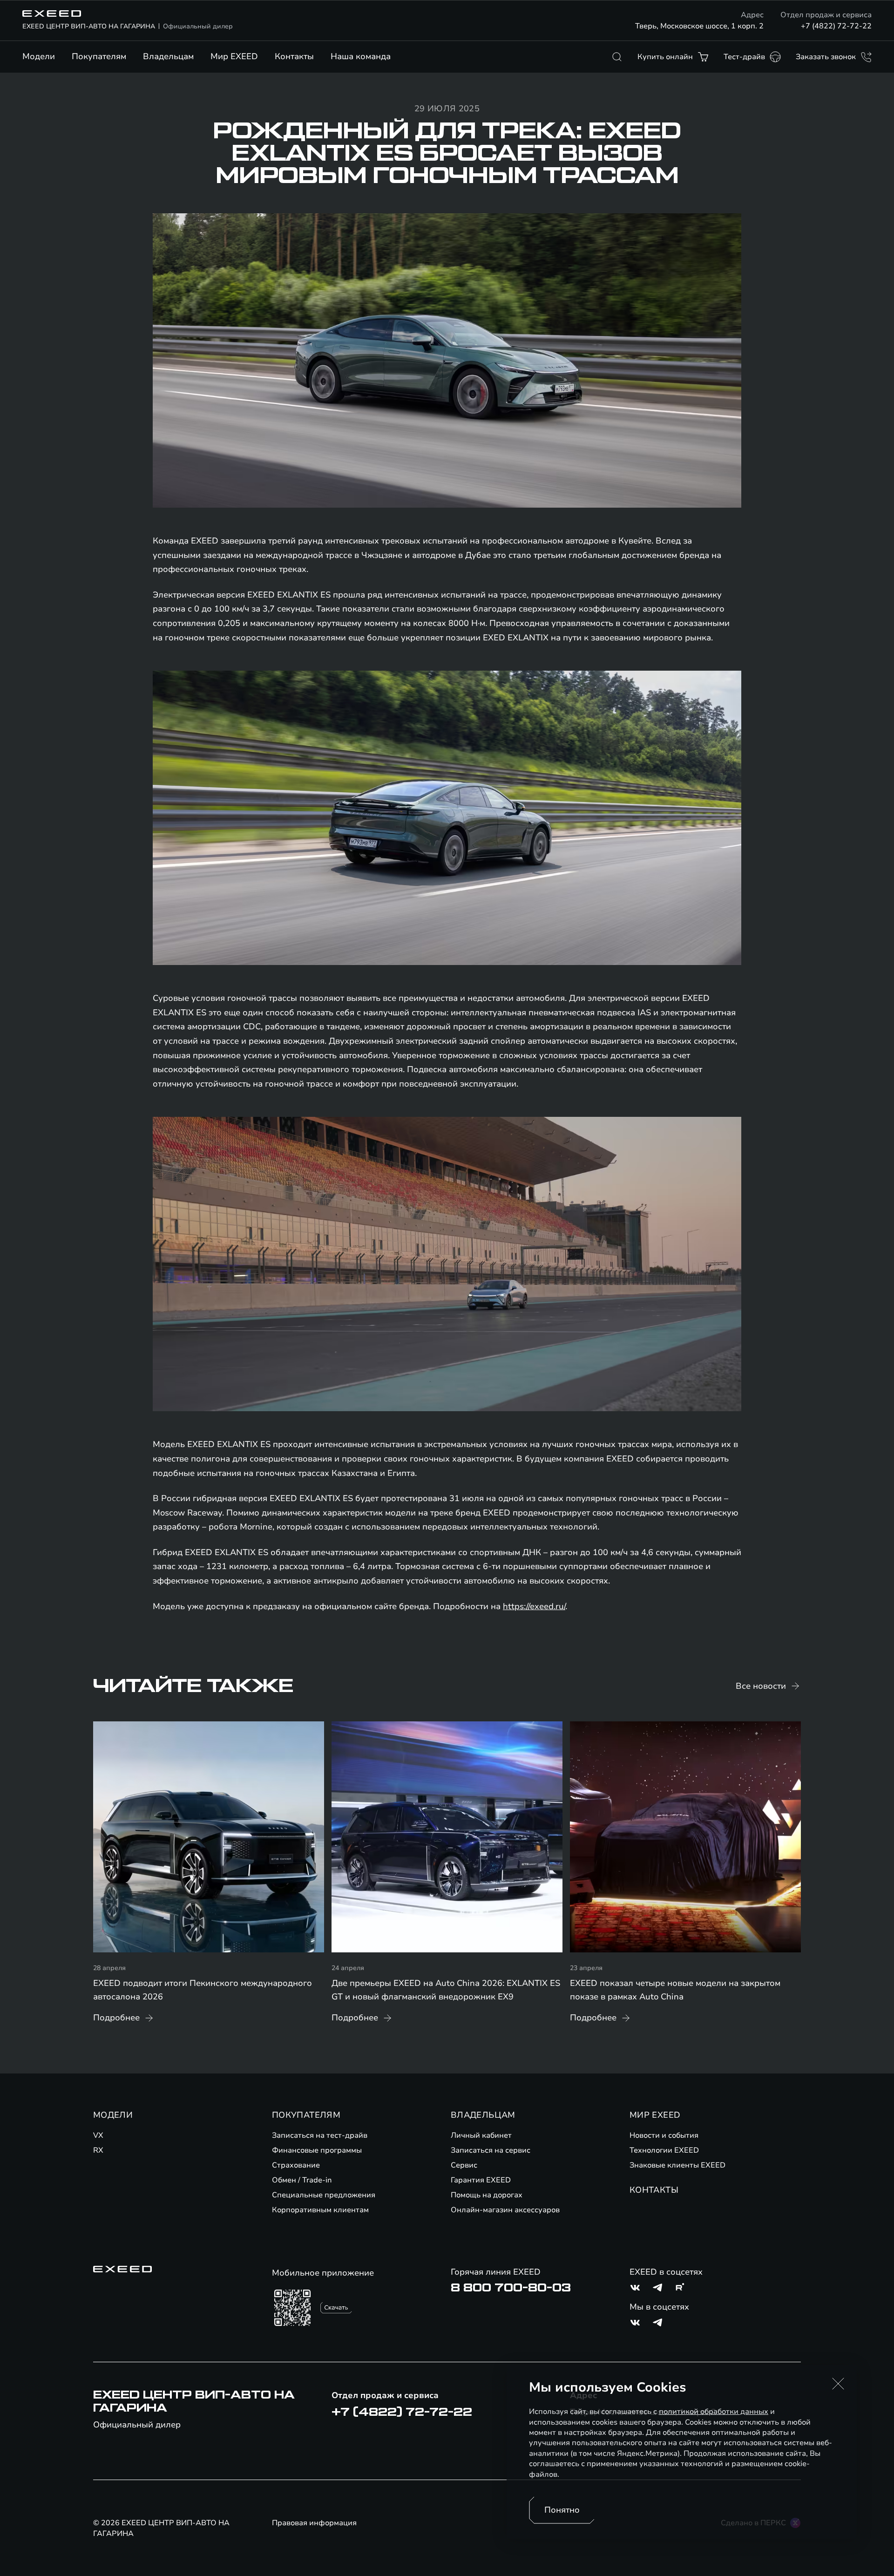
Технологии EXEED (664, 2150)
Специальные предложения (324, 2195)
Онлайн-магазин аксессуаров (505, 2210)
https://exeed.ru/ (534, 1606)
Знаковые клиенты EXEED (677, 2165)
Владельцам (168, 56)
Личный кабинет (481, 2135)
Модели (39, 56)
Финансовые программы (317, 2150)
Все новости (761, 1686)
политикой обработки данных (714, 2412)
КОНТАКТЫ (654, 2190)
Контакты (294, 56)
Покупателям (99, 56)
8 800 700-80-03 (511, 2288)
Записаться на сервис (491, 2150)
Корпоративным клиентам (320, 2210)
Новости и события (664, 2135)
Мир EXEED (234, 56)
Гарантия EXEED (481, 2180)
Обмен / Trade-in (302, 2180)
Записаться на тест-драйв (320, 2135)
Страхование (296, 2165)
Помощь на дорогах (487, 2195)
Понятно (562, 2510)
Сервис (464, 2165)
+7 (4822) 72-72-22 (836, 26)
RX (98, 2150)
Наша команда (361, 56)
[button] (838, 2384)
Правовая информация (314, 2523)
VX (98, 2135)
